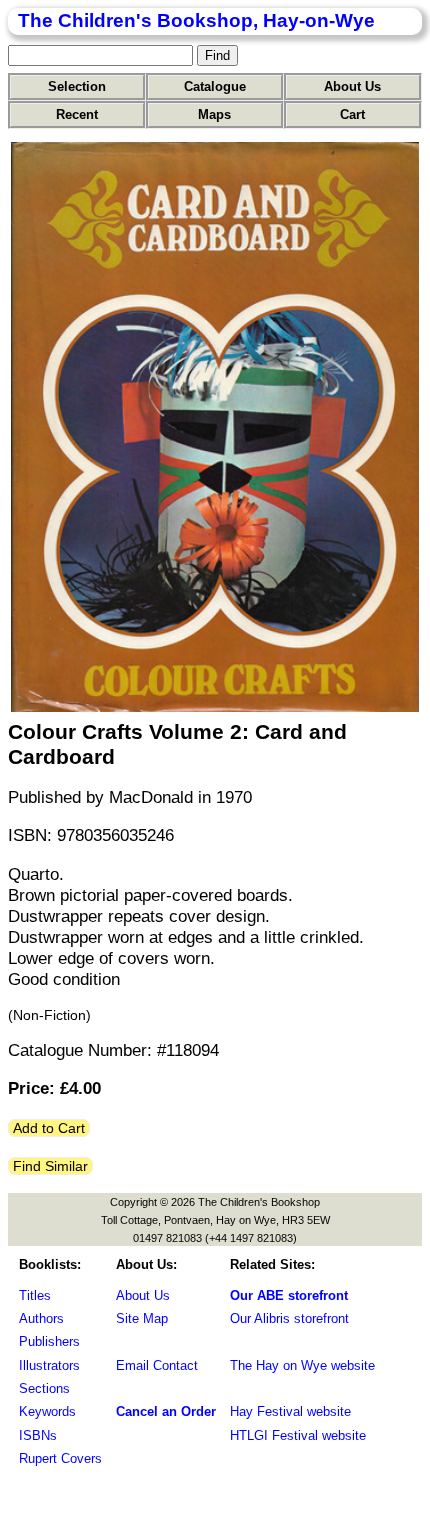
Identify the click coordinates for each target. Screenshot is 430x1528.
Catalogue (215, 86)
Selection (77, 86)
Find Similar (50, 1166)
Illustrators (49, 1365)
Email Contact (157, 1365)
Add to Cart (49, 1128)
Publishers (49, 1341)
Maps (214, 114)
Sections (44, 1388)
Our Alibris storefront (289, 1318)
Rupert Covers (60, 1458)
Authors (41, 1318)
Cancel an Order (166, 1411)
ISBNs (38, 1435)
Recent (77, 114)
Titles (35, 1295)
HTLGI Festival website (298, 1435)
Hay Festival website (290, 1411)
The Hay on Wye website (302, 1365)
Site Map (142, 1318)
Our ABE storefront (289, 1295)
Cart (352, 114)
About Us (352, 86)
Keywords (47, 1411)
